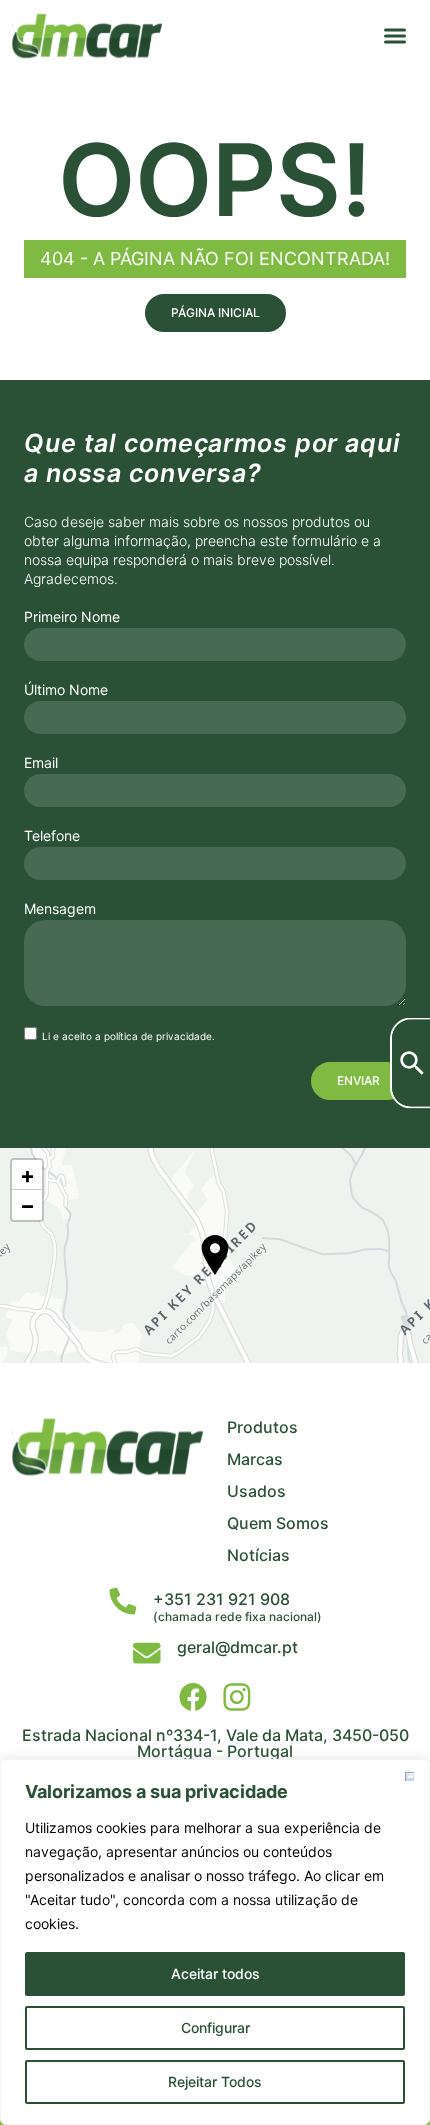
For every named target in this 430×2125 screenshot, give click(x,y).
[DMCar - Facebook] (193, 1697)
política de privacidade (158, 1036)
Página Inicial (215, 312)
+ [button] (27, 1175)
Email (41, 763)
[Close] (409, 1776)
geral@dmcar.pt (237, 1647)
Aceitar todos (215, 1973)
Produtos (262, 1427)
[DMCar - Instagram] (237, 1697)
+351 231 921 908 (221, 1599)
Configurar (215, 2027)
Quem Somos (278, 1523)
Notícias (258, 1555)
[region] (215, 1942)
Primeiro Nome (72, 617)
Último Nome (66, 690)
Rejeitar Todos (215, 2081)
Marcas (255, 1459)
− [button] (27, 1205)
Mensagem (60, 909)
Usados (256, 1491)
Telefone (52, 836)
